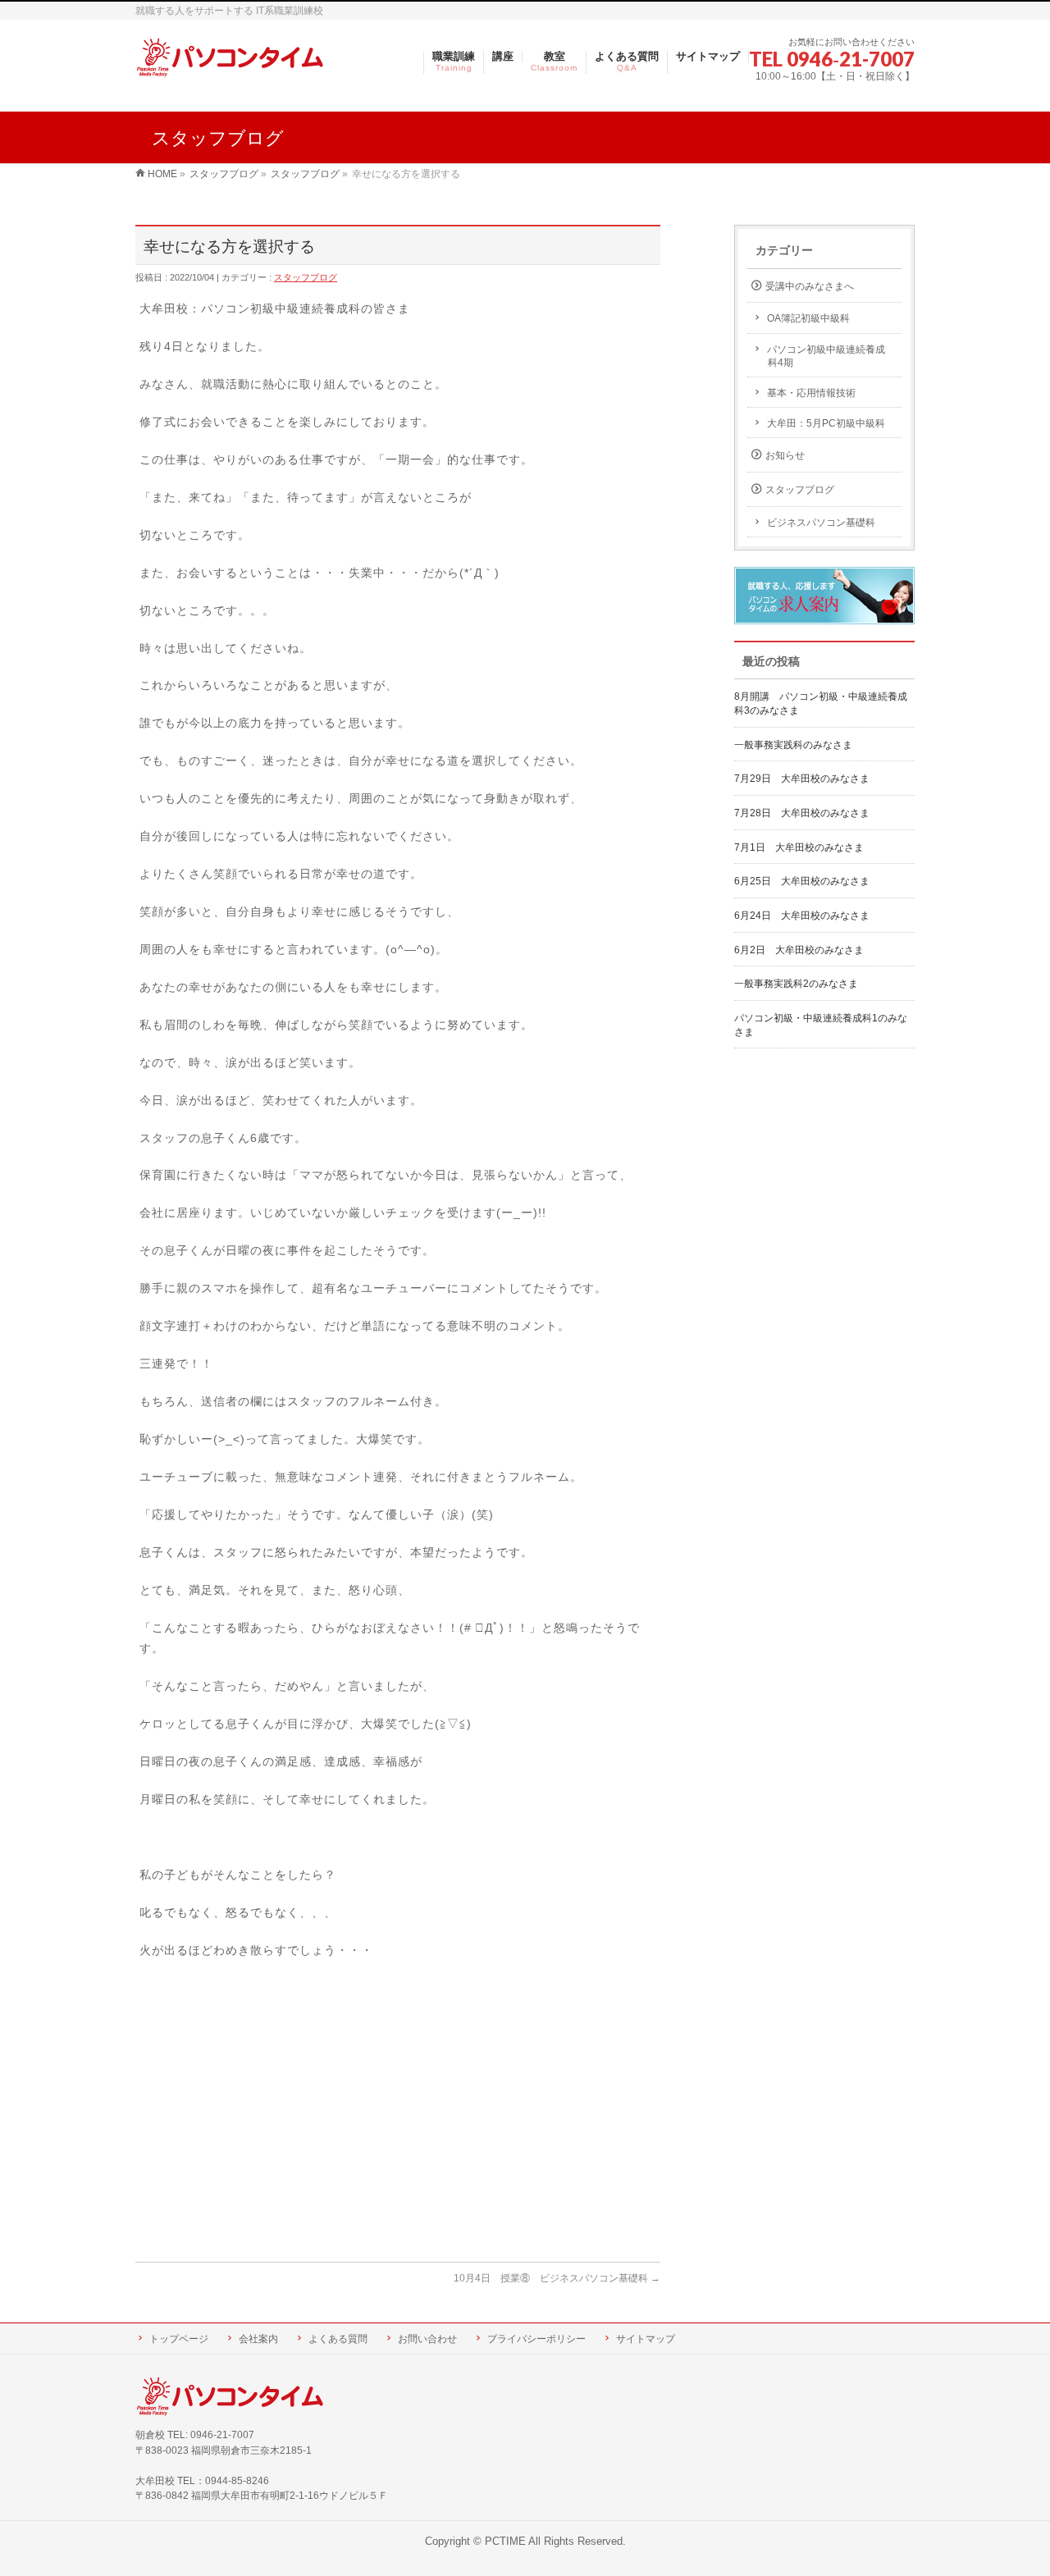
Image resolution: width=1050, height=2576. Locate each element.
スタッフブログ (306, 277)
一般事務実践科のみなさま (793, 745)
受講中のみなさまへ (810, 286)
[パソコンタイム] (230, 59)
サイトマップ (646, 2339)
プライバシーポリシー (536, 2339)
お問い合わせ (427, 2339)
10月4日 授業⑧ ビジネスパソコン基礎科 (557, 2278)
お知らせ (785, 455)
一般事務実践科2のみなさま (796, 984)
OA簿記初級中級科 (808, 318)
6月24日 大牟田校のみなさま (802, 916)
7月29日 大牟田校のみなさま (802, 779)
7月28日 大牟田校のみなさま (802, 813)
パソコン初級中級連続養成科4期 (826, 356)
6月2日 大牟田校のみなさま (799, 950)
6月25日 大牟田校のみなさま (802, 881)
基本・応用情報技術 (811, 393)
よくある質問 (338, 2339)
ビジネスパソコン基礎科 (821, 523)
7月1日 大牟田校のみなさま (799, 847)
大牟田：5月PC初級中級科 (826, 423)
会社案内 (258, 2339)
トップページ (179, 2339)
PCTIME (505, 2542)
